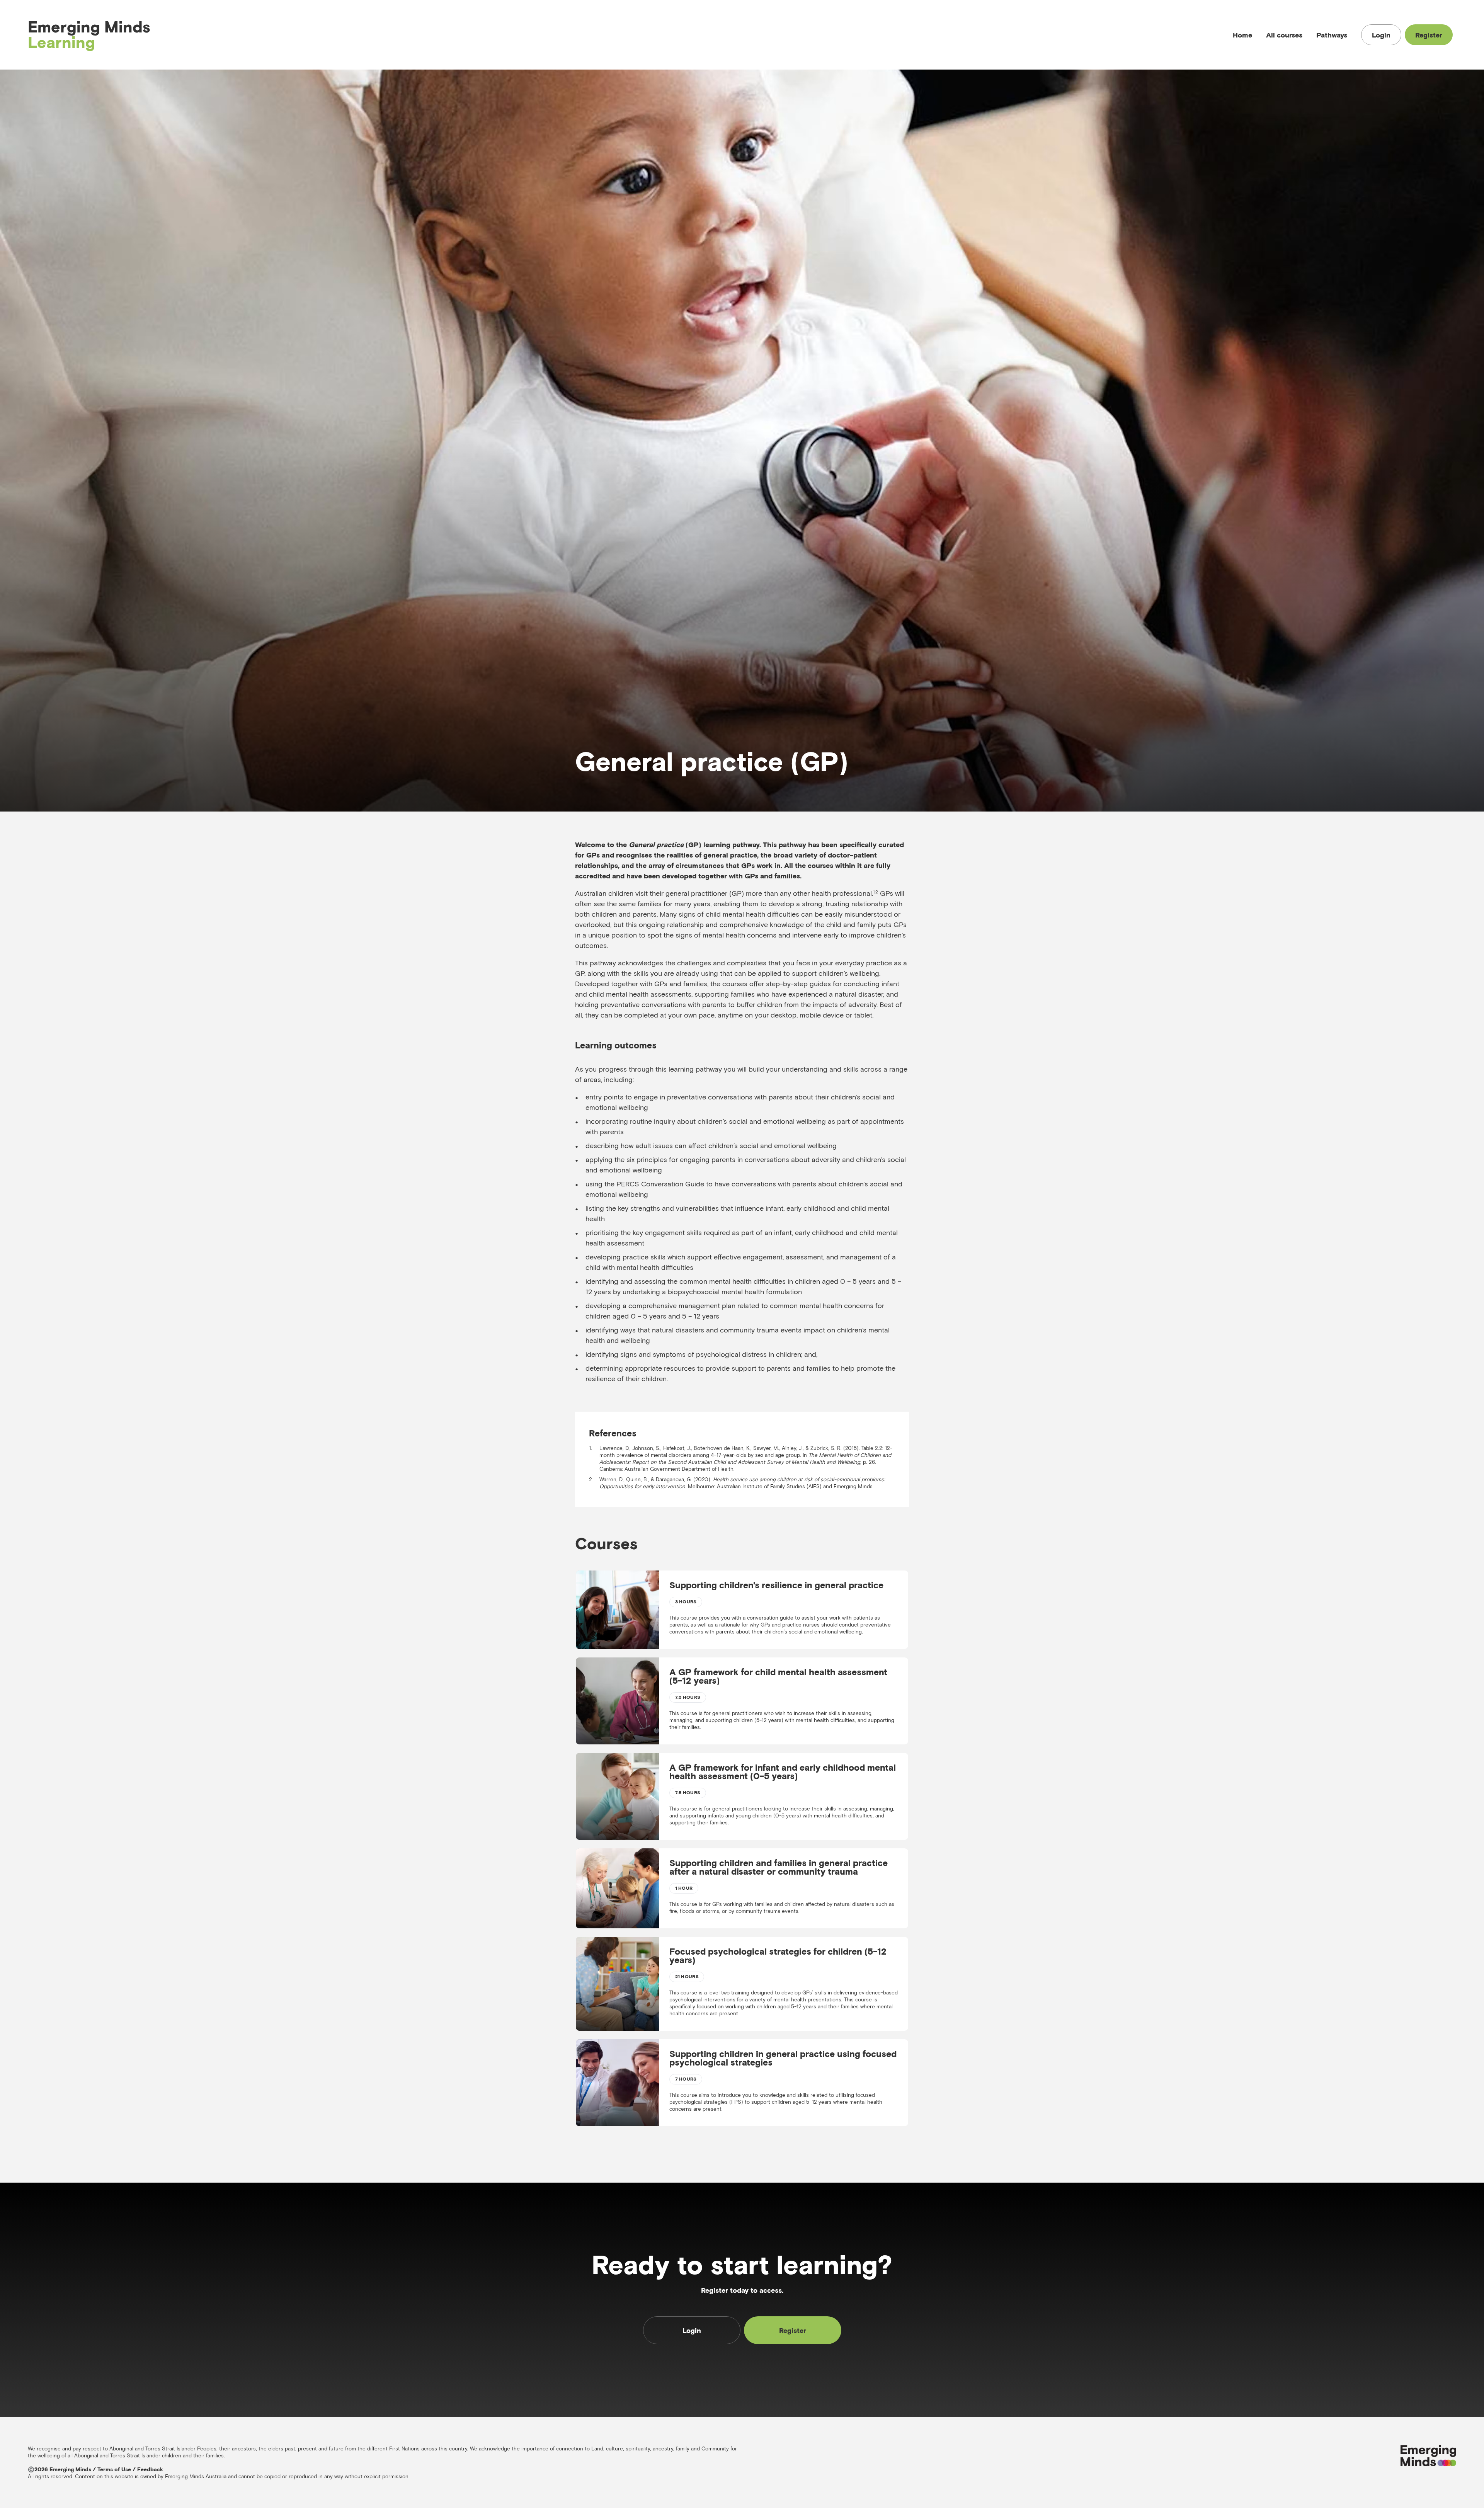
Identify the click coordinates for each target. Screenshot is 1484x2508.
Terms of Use (114, 2469)
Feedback (150, 2469)
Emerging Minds (89, 35)
